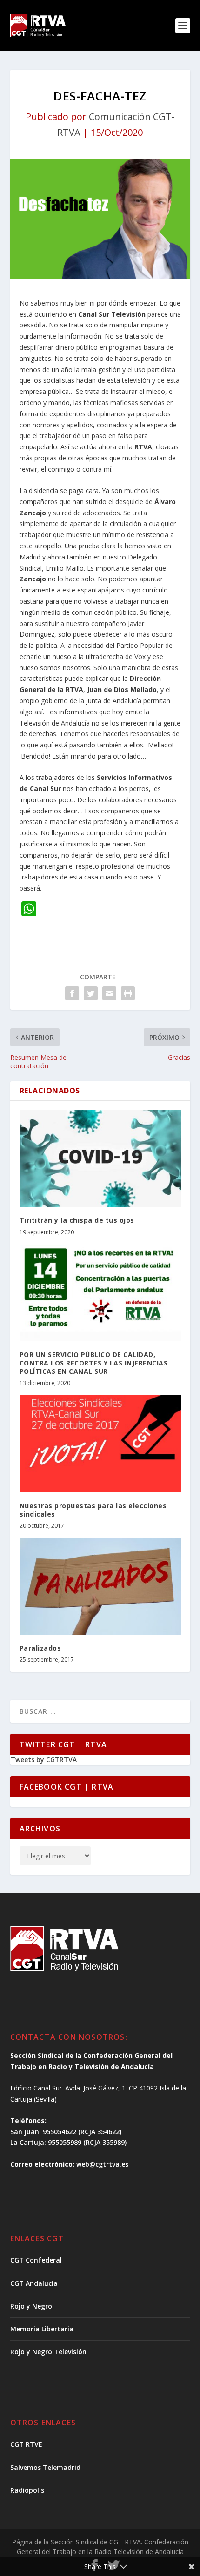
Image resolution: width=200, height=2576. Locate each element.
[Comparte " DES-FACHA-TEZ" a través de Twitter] (91, 993)
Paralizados (40, 1648)
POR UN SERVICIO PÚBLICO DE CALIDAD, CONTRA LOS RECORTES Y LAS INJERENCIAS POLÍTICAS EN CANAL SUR (94, 1363)
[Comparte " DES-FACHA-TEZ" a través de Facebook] (72, 993)
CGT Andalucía (34, 2283)
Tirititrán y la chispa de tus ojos (77, 1220)
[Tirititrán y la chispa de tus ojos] (100, 1158)
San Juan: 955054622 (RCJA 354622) (66, 2132)
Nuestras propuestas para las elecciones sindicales (93, 1510)
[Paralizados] (100, 1586)
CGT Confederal (36, 2260)
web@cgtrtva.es (102, 2164)
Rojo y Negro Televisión (48, 2352)
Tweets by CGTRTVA (44, 1760)
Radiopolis (27, 2490)
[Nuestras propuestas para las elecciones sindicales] (100, 1444)
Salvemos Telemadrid (45, 2467)
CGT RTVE (26, 2444)
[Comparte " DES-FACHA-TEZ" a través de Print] (128, 993)
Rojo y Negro (31, 2306)
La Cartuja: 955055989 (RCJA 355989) (68, 2142)
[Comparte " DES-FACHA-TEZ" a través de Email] (109, 993)
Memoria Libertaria (42, 2329)
